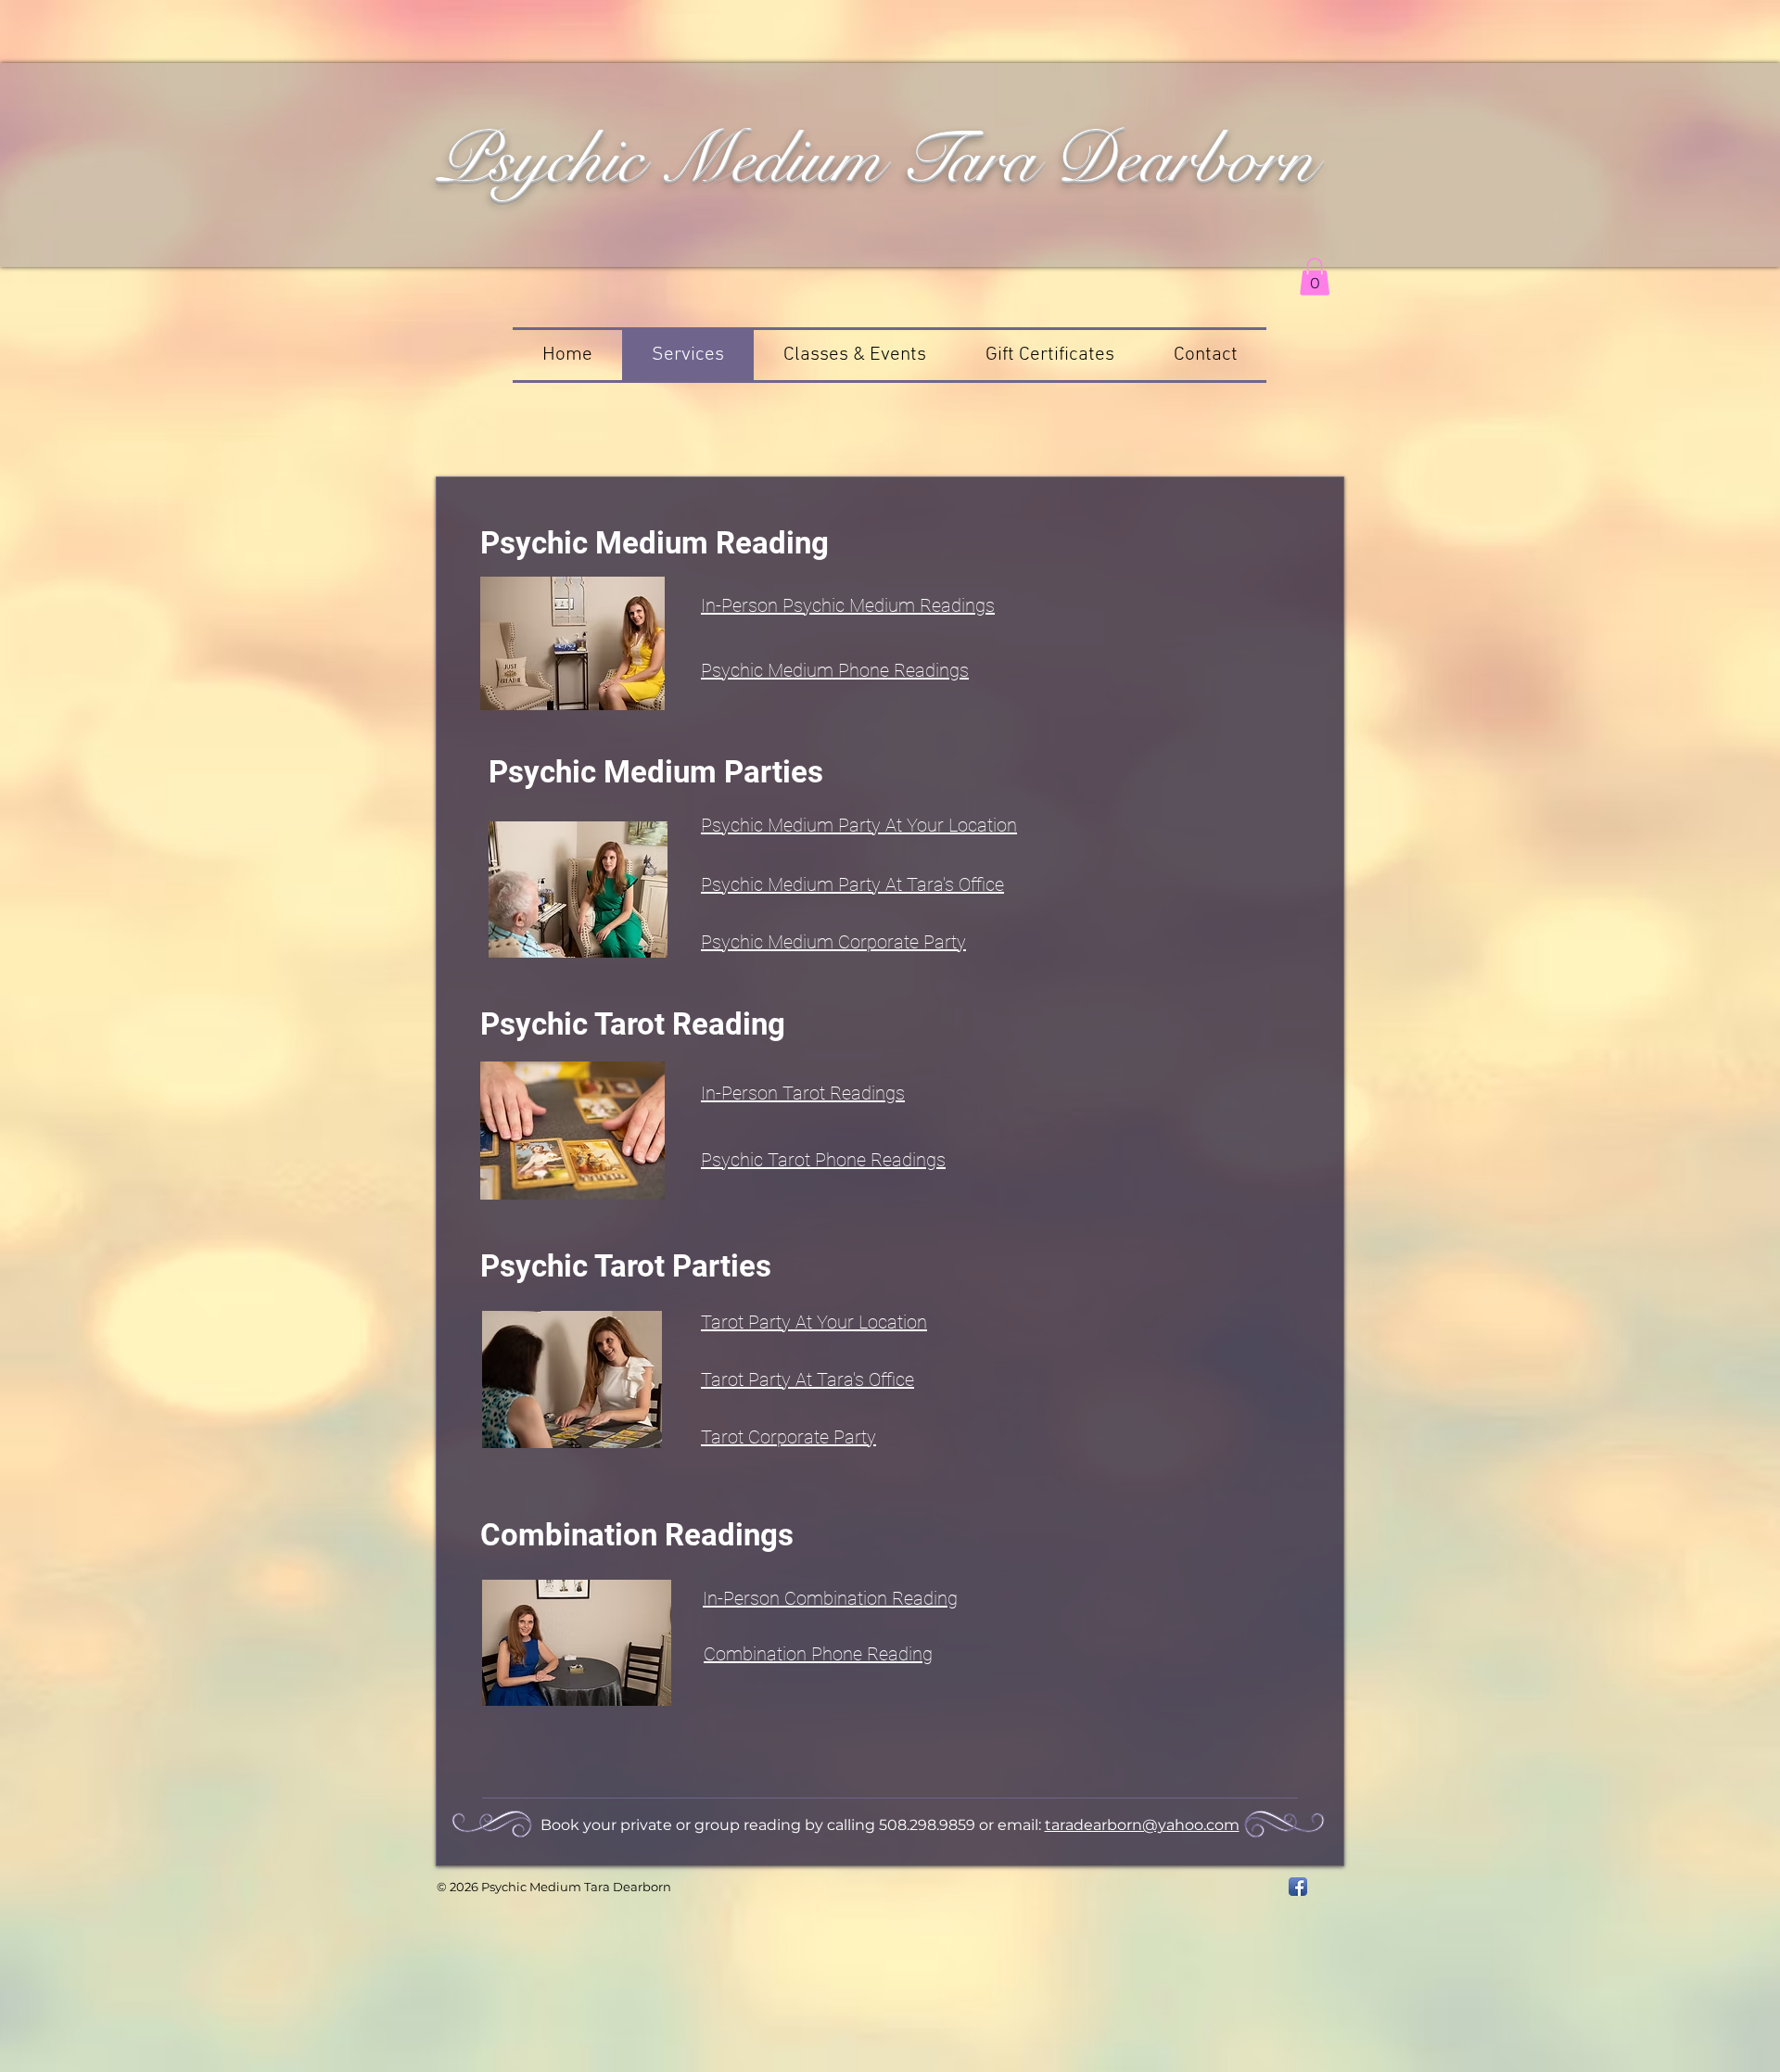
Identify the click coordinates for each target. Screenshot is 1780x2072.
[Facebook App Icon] (1298, 1887)
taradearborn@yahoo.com (1142, 1825)
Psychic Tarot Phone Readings (823, 1160)
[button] (1315, 277)
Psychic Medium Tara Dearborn (875, 159)
